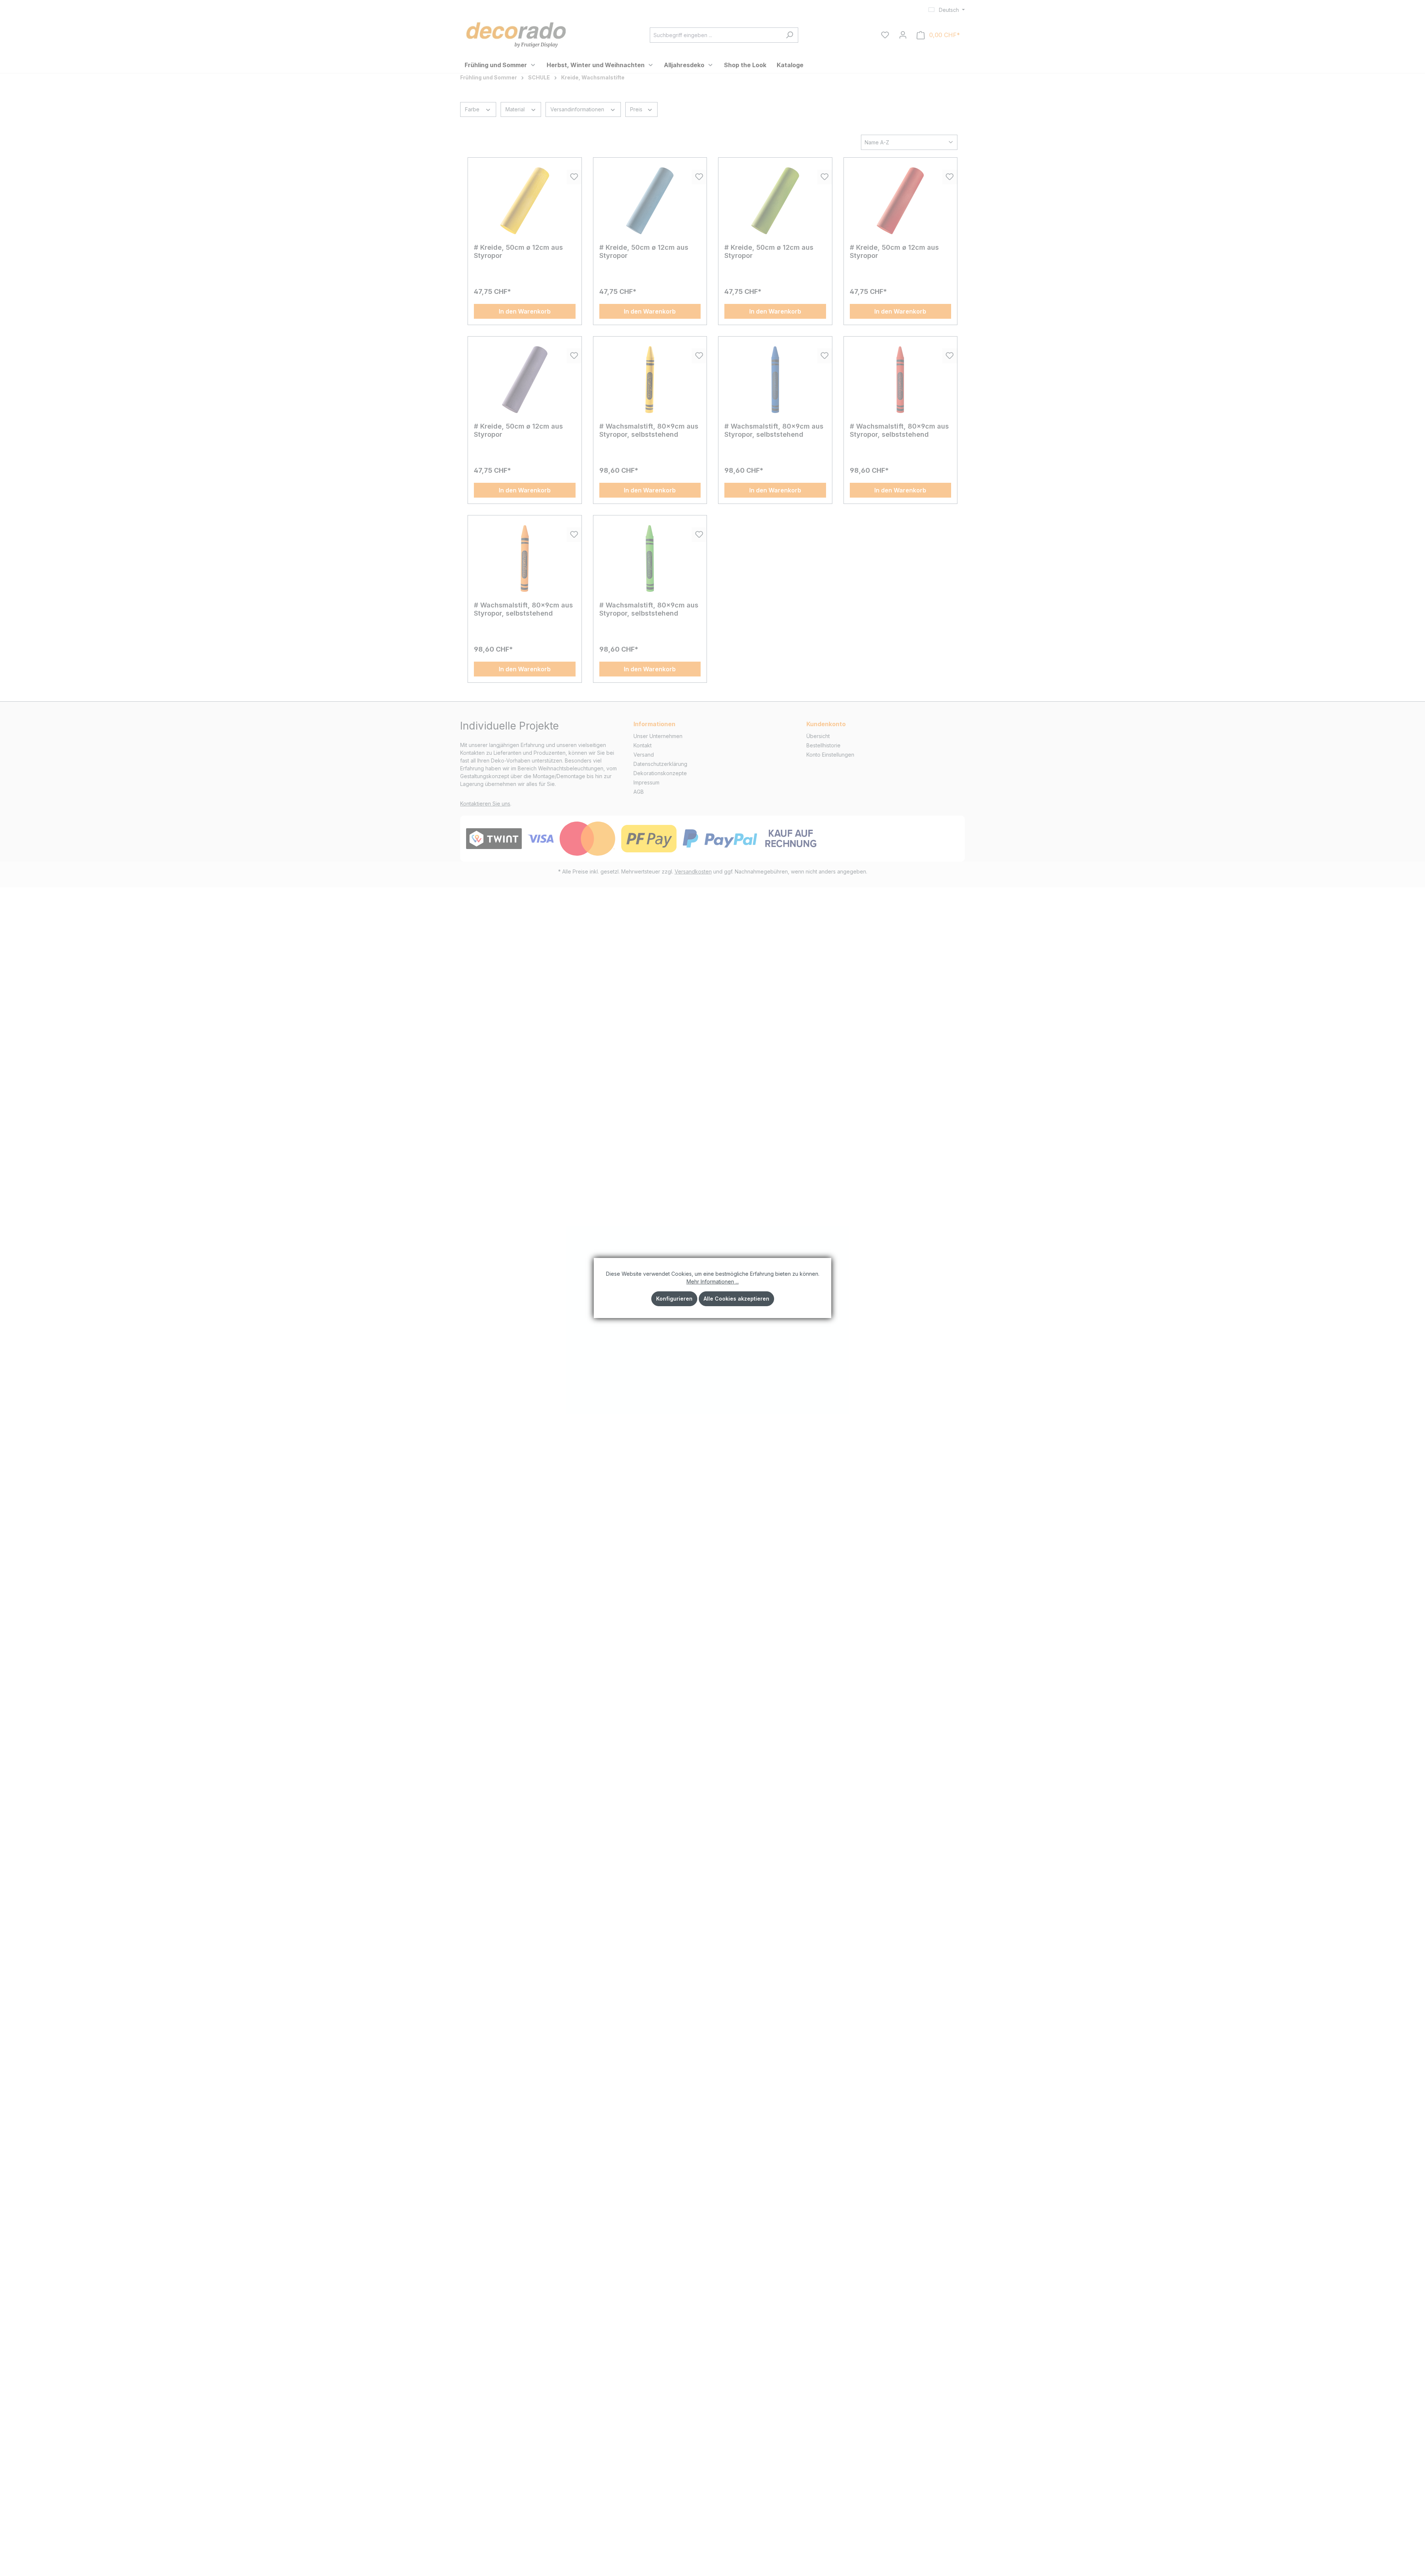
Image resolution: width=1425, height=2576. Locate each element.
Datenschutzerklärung (660, 764)
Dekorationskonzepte (660, 773)
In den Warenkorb (525, 311)
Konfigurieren (674, 1299)
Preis (637, 109)
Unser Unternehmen (658, 736)
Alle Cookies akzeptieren (736, 1299)
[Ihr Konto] (903, 35)
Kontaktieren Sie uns (485, 804)
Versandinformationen (578, 109)
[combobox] (715, 35)
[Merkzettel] (885, 35)
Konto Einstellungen (830, 755)
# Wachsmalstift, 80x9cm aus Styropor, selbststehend (649, 430)
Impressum (646, 782)
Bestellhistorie (823, 745)
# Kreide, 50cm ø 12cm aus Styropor (518, 251)
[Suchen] (790, 35)
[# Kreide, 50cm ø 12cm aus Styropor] (525, 201)
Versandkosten (693, 871)
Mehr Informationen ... (713, 1282)
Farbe (473, 109)
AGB (639, 792)
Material (516, 109)
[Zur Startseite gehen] (516, 34)
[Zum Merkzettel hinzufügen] (574, 177)
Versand (644, 755)
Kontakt (643, 745)
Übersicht (818, 736)
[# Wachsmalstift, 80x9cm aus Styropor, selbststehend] (650, 380)
